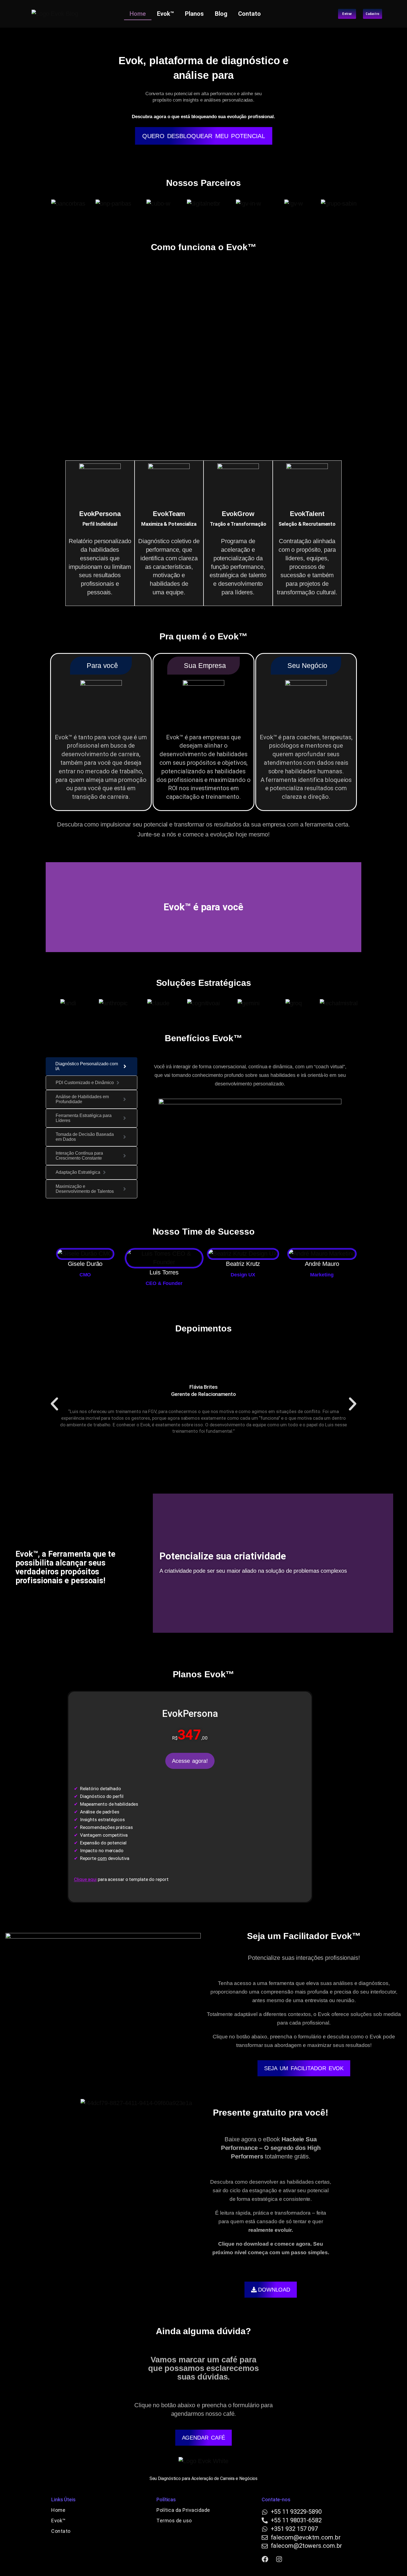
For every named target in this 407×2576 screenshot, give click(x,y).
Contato (249, 14)
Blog (221, 14)
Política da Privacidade (183, 2510)
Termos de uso (174, 2521)
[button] (54, 1404)
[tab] (92, 1066)
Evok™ (166, 14)
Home (138, 14)
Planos (194, 14)
